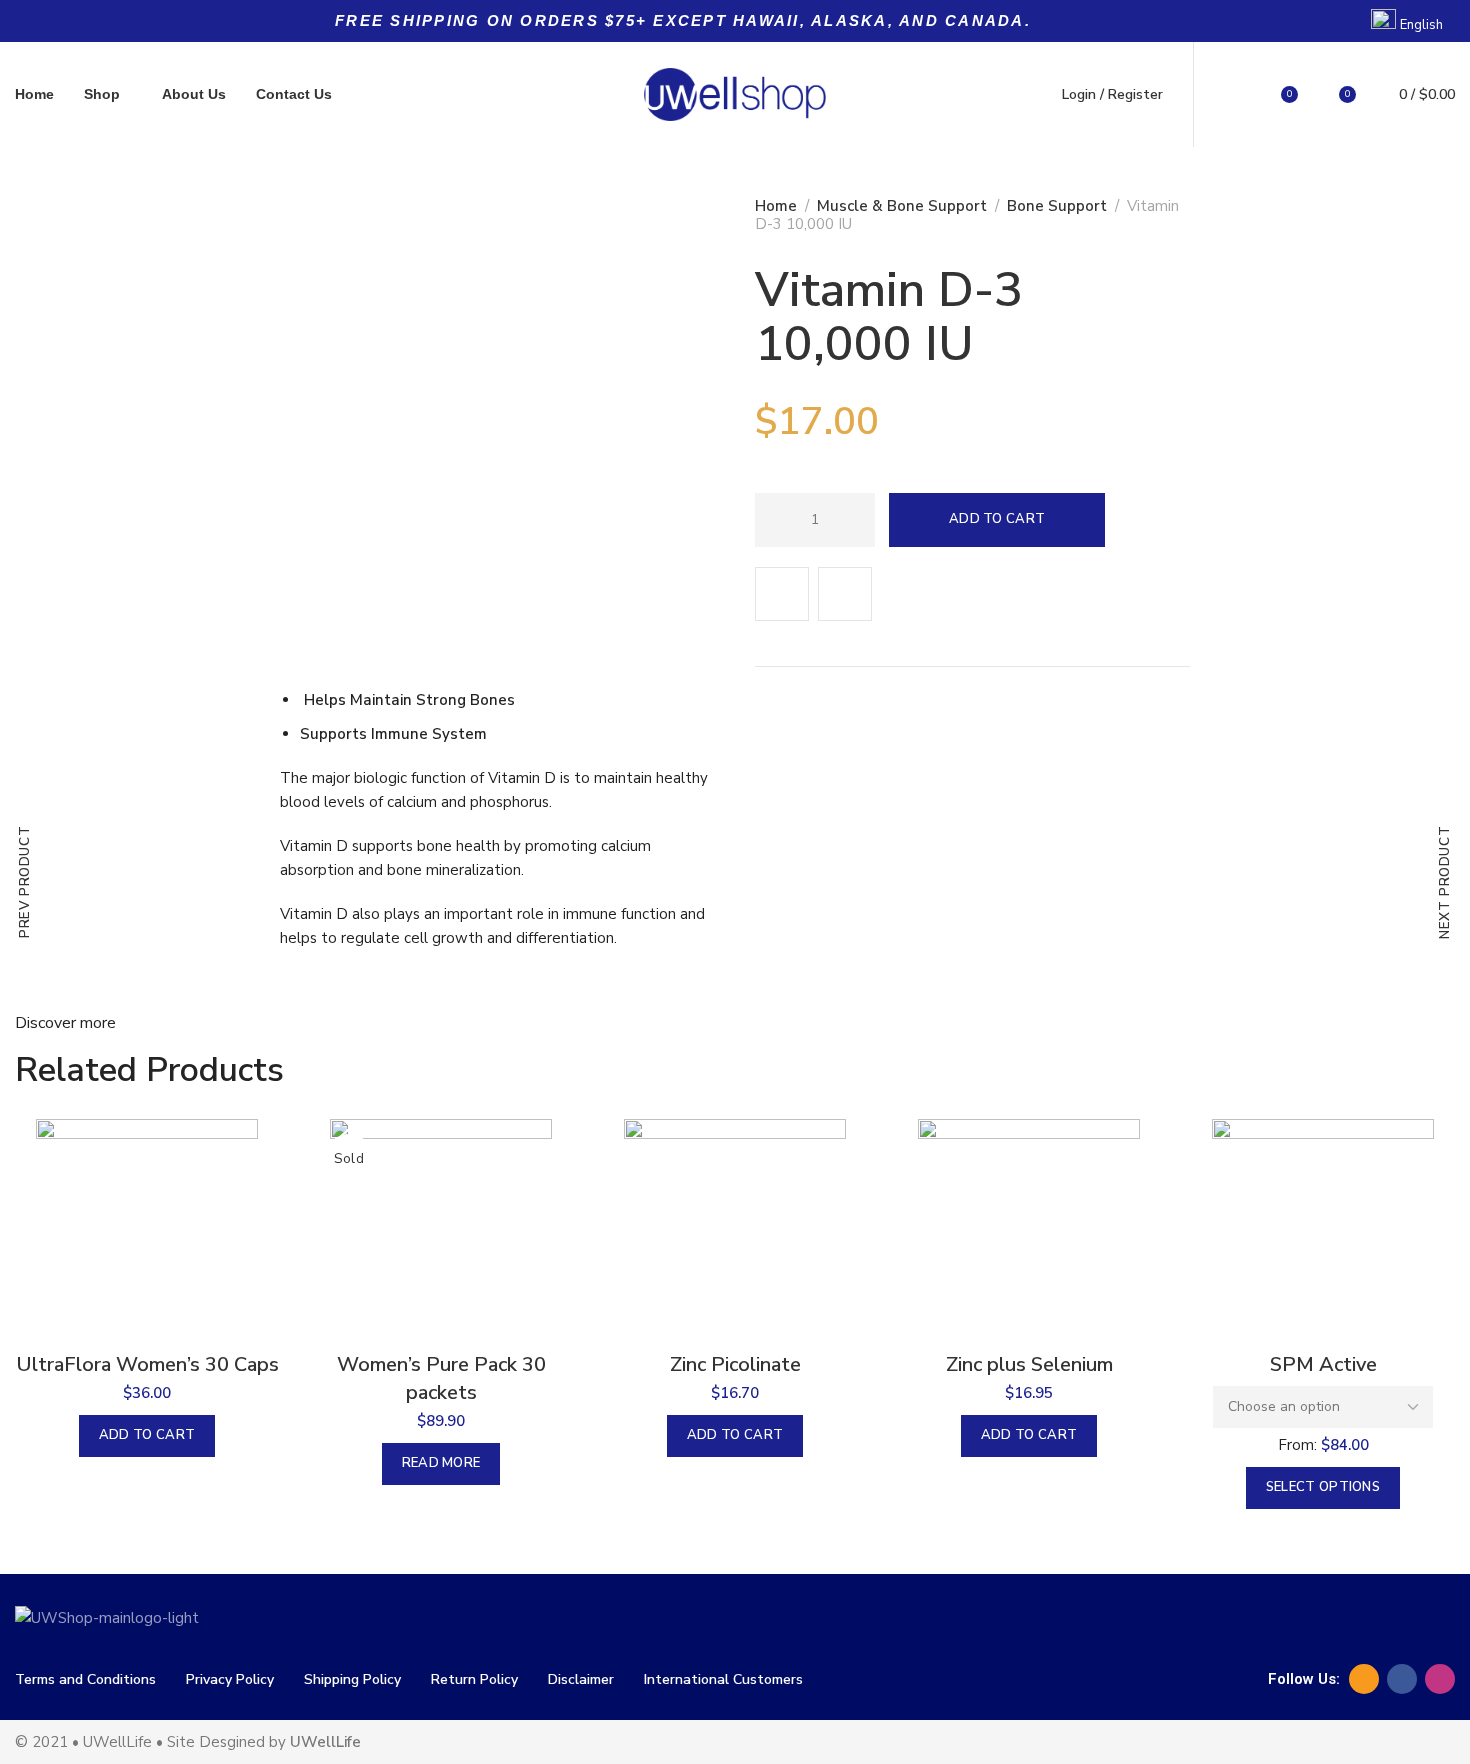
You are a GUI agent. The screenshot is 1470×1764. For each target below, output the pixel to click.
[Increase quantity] (855, 520)
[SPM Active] (1323, 1230)
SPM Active (1323, 1364)
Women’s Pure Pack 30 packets (441, 1378)
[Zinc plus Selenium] (1029, 1230)
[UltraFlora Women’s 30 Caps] (147, 1230)
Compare (845, 594)
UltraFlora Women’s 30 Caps (147, 1364)
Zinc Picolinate (735, 1364)
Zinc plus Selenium (1029, 1364)
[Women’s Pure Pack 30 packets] (441, 1230)
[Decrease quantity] (775, 520)
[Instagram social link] (1440, 1679)
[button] (147, 1436)
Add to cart (997, 519)
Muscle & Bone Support (902, 206)
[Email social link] (1364, 1679)
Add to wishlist (782, 594)
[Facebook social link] (1402, 1679)
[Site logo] (735, 94)
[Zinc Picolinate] (735, 1230)
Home (776, 206)
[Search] (1232, 95)
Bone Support (1057, 206)
